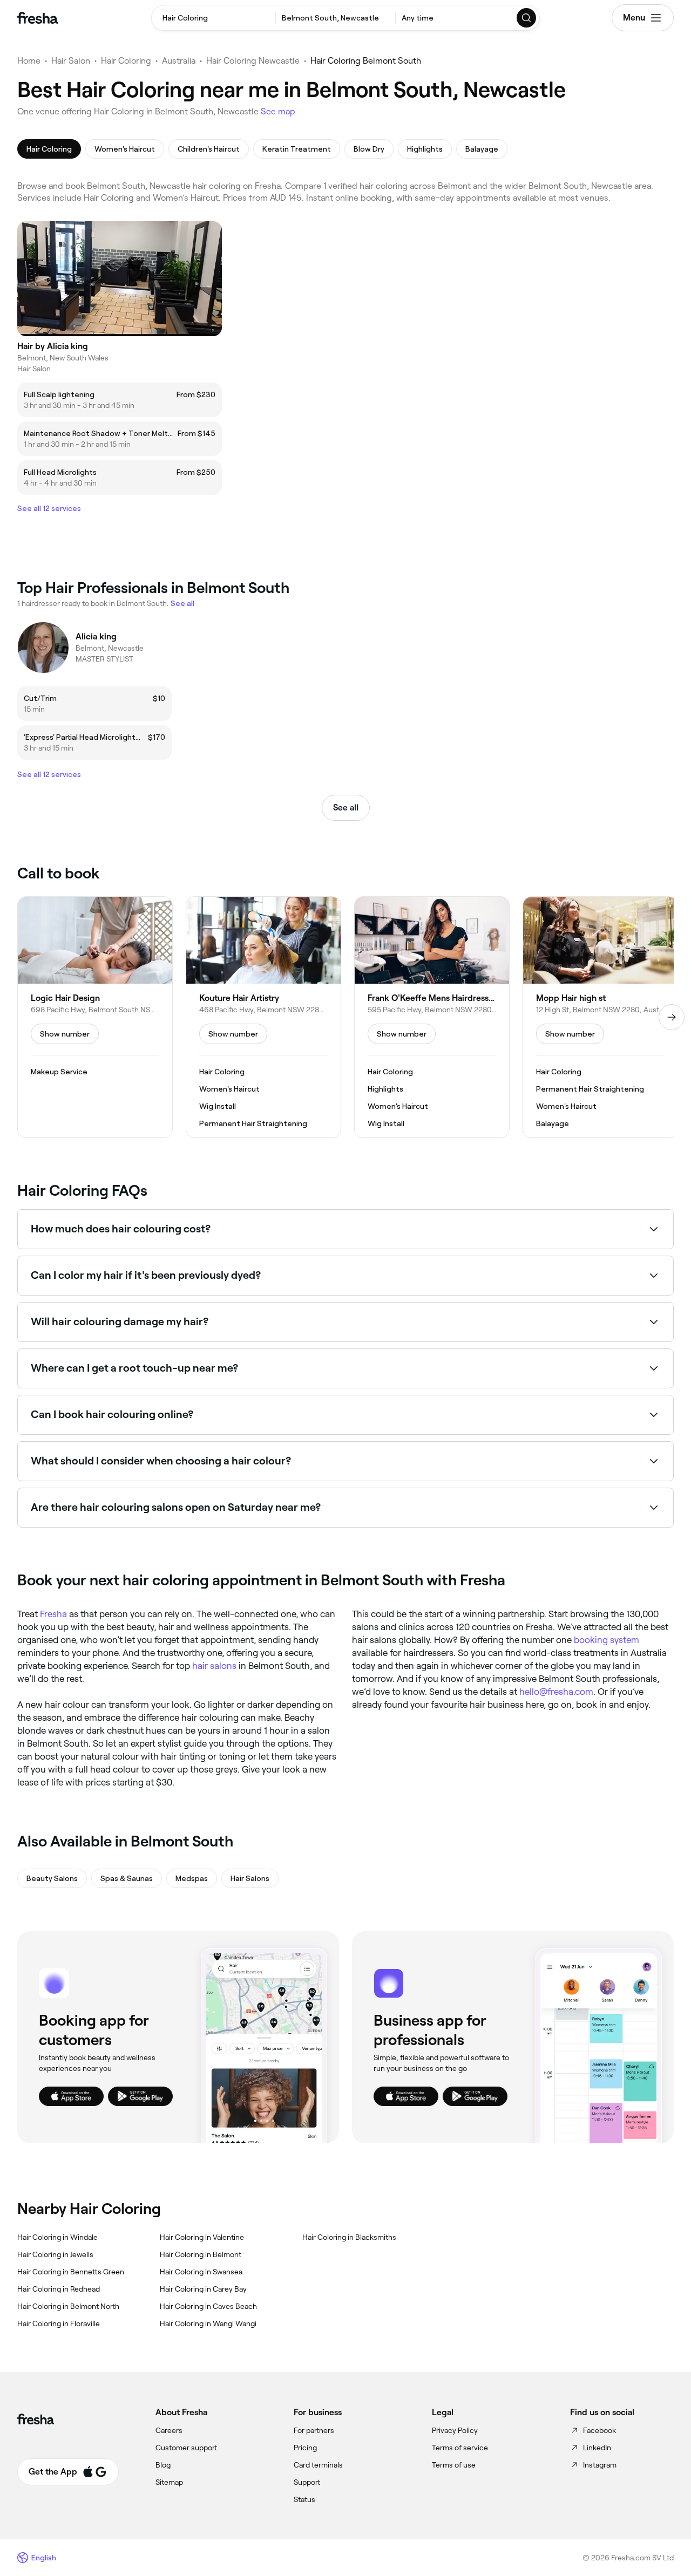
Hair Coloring (126, 61)
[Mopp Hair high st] (600, 1017)
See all (346, 807)
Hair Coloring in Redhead (59, 2289)
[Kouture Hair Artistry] (263, 1017)
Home (29, 61)
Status (304, 2499)
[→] (672, 1017)
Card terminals (318, 2465)
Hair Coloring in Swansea (201, 2272)
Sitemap (169, 2482)
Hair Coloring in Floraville (59, 2323)
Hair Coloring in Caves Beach (208, 2306)
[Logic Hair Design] (95, 1017)
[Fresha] (38, 18)
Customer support (186, 2448)
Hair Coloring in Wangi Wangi (208, 2323)
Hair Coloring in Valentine (202, 2237)
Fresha (53, 1614)
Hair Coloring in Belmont (201, 2254)
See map (278, 111)
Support (307, 2482)
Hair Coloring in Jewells (55, 2254)
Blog (163, 2465)
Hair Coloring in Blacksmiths (349, 2237)
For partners (314, 2430)
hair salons (214, 1666)
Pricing (305, 2448)
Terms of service (460, 2448)
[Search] (527, 18)
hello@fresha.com (556, 1692)
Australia (179, 61)
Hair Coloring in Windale (57, 2237)
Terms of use (454, 2465)
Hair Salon (71, 61)
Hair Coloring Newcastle (253, 61)
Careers (169, 2430)
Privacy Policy (455, 2430)
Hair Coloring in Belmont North (68, 2306)
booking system (607, 1640)
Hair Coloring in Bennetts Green (71, 2272)
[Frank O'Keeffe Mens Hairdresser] (432, 1017)
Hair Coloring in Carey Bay (203, 2289)
